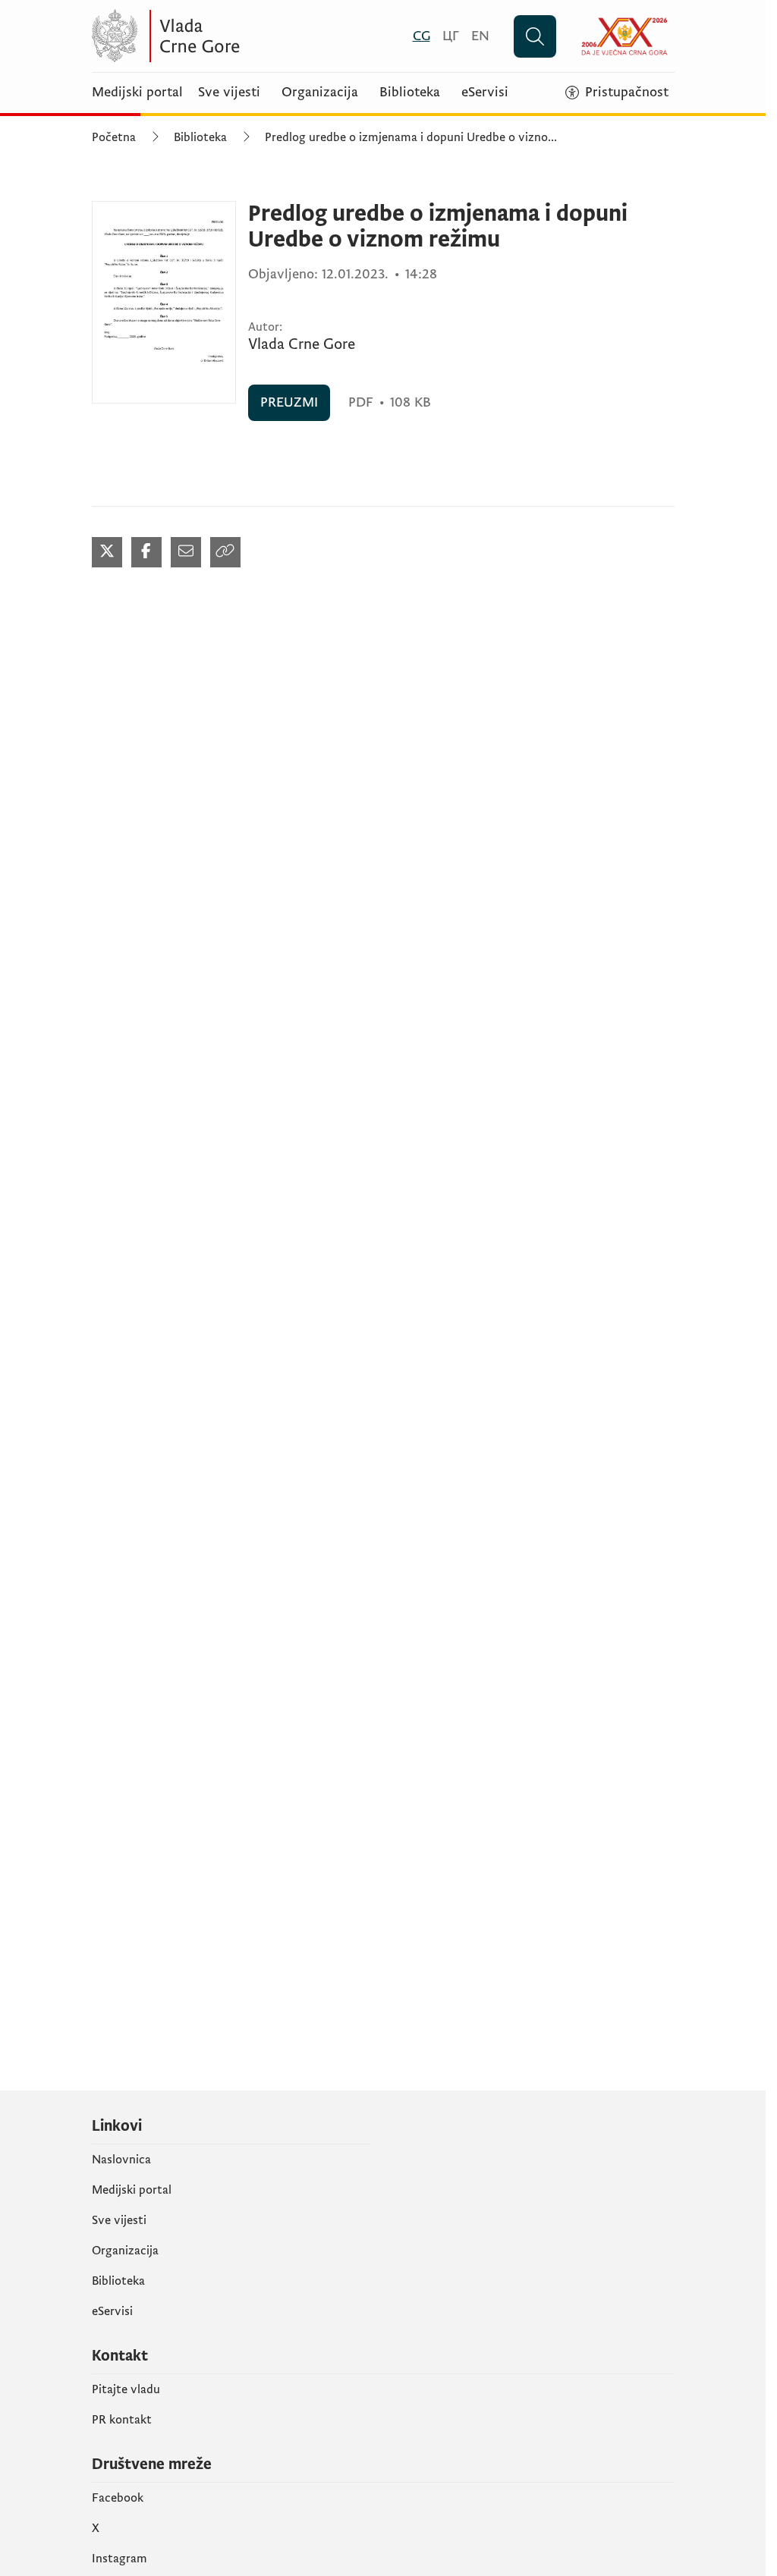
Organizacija (320, 93)
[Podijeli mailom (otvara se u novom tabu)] (186, 552)
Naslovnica (121, 2160)
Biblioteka (410, 93)
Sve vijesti (229, 93)
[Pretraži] (535, 36)
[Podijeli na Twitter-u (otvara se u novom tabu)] (107, 552)
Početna (114, 137)
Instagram (120, 2559)
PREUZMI (289, 402)
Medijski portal (137, 93)
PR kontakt (122, 2420)
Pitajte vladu (126, 2389)
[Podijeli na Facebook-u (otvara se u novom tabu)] (146, 552)
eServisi (485, 93)
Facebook (118, 2498)
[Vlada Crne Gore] (240, 36)
